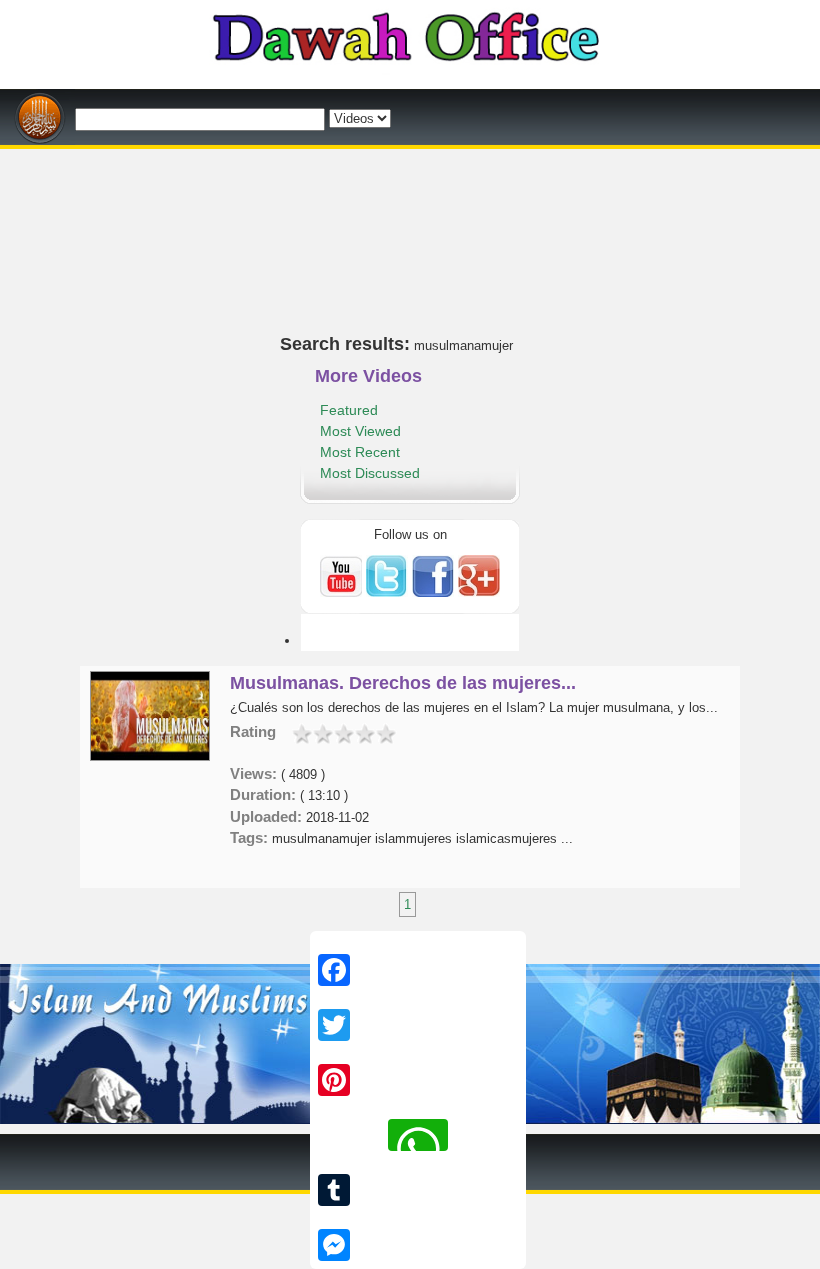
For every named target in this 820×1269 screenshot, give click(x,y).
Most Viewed (360, 431)
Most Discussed (370, 473)
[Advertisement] (410, 156)
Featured (349, 410)
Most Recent (360, 452)
